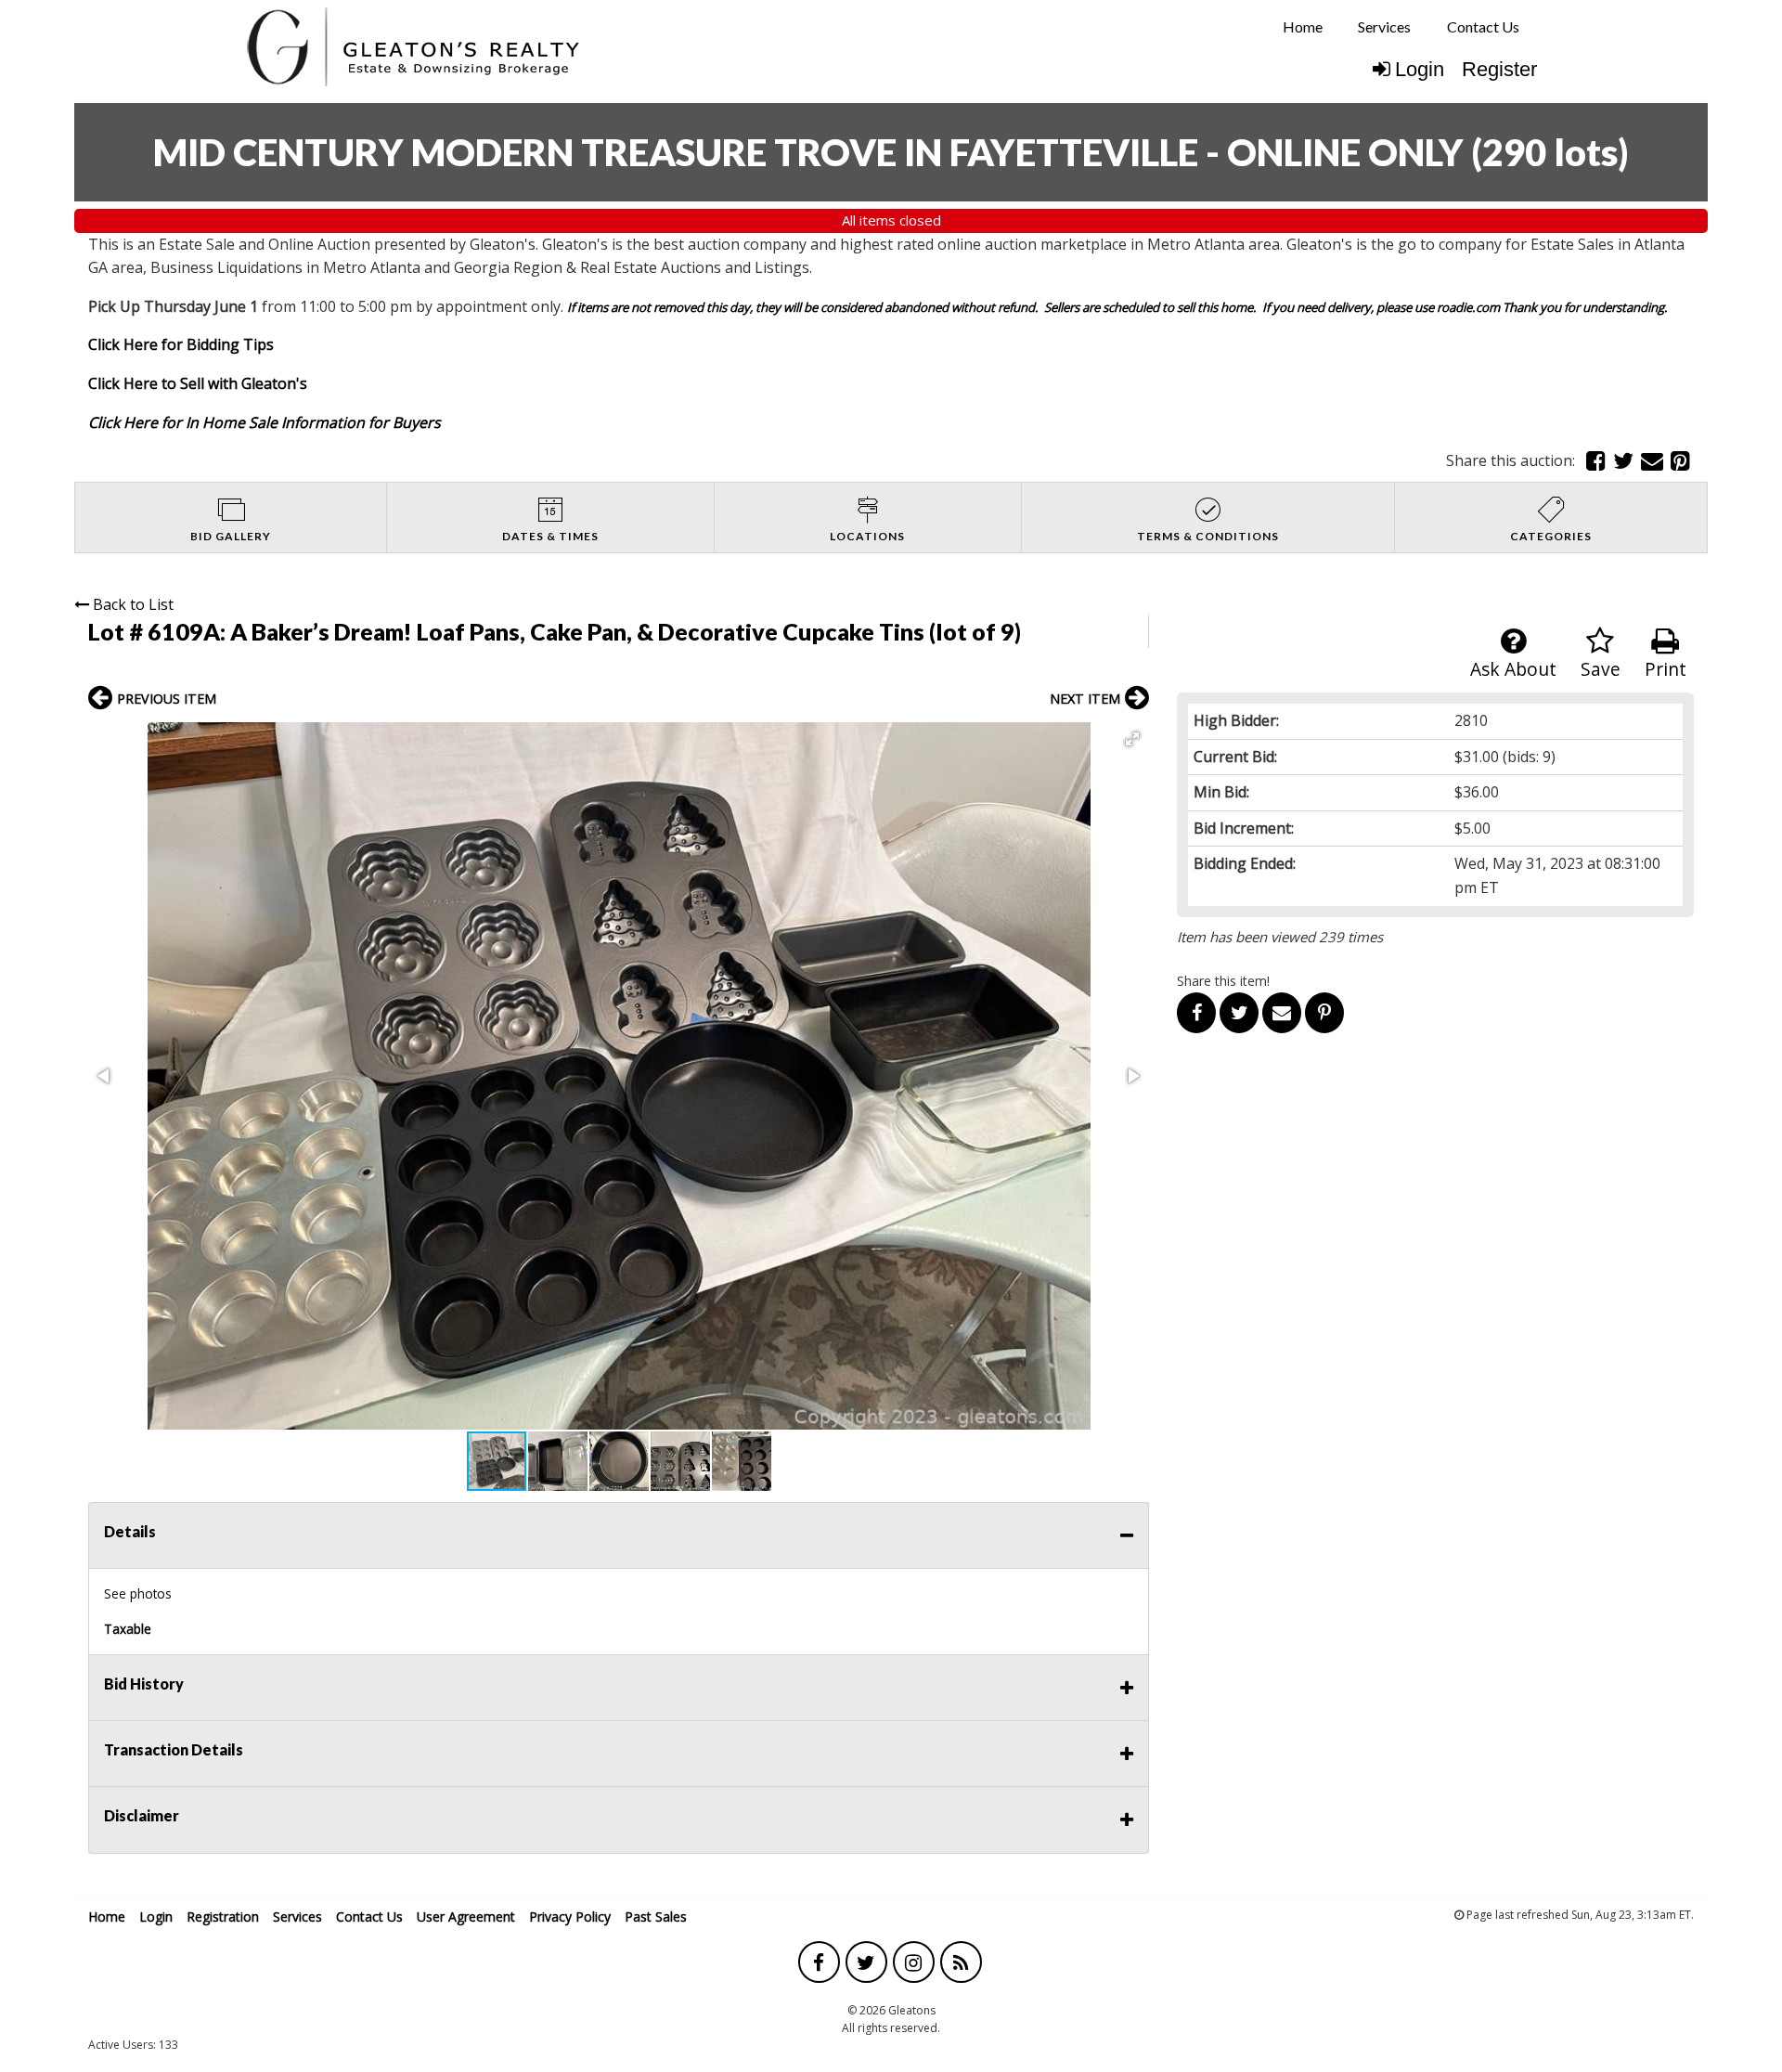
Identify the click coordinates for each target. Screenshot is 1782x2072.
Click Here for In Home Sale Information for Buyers (265, 422)
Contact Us (1483, 26)
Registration (223, 1917)
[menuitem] (1303, 27)
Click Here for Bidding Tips (181, 344)
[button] (1132, 739)
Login (1420, 69)
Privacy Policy (570, 1917)
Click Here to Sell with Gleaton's (198, 383)
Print (1666, 669)
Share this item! (1223, 981)
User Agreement (466, 1917)
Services (1384, 26)
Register (1499, 69)
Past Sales (656, 1917)
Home (1303, 26)
